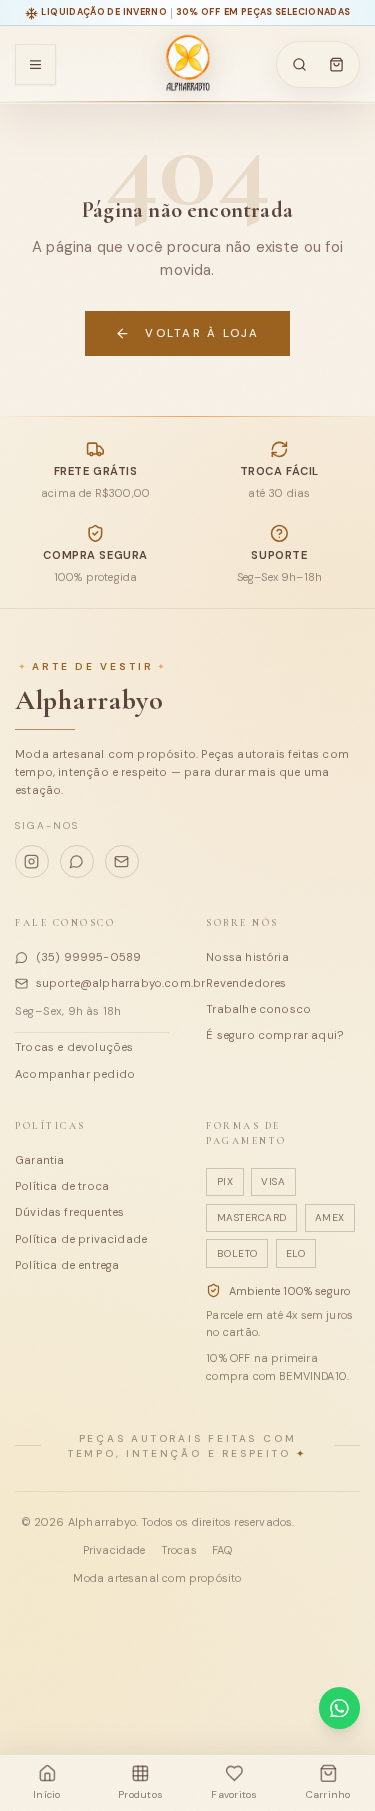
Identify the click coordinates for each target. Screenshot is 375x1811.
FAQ (222, 1550)
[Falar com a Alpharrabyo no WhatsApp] (339, 1707)
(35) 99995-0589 (89, 957)
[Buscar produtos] (299, 65)
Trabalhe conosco (258, 1009)
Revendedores (246, 983)
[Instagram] (32, 862)
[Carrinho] (337, 65)
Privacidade (114, 1550)
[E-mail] (122, 862)
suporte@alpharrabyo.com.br (102, 983)
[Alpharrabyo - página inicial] (187, 64)
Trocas (179, 1550)
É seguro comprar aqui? (274, 1035)
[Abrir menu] (35, 64)
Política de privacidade (81, 1239)
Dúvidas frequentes (69, 1212)
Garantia (39, 1160)
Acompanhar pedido (75, 1074)
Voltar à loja (202, 333)
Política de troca (62, 1186)
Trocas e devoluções (74, 1047)
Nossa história (247, 957)
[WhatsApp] (77, 862)
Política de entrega (67, 1265)
